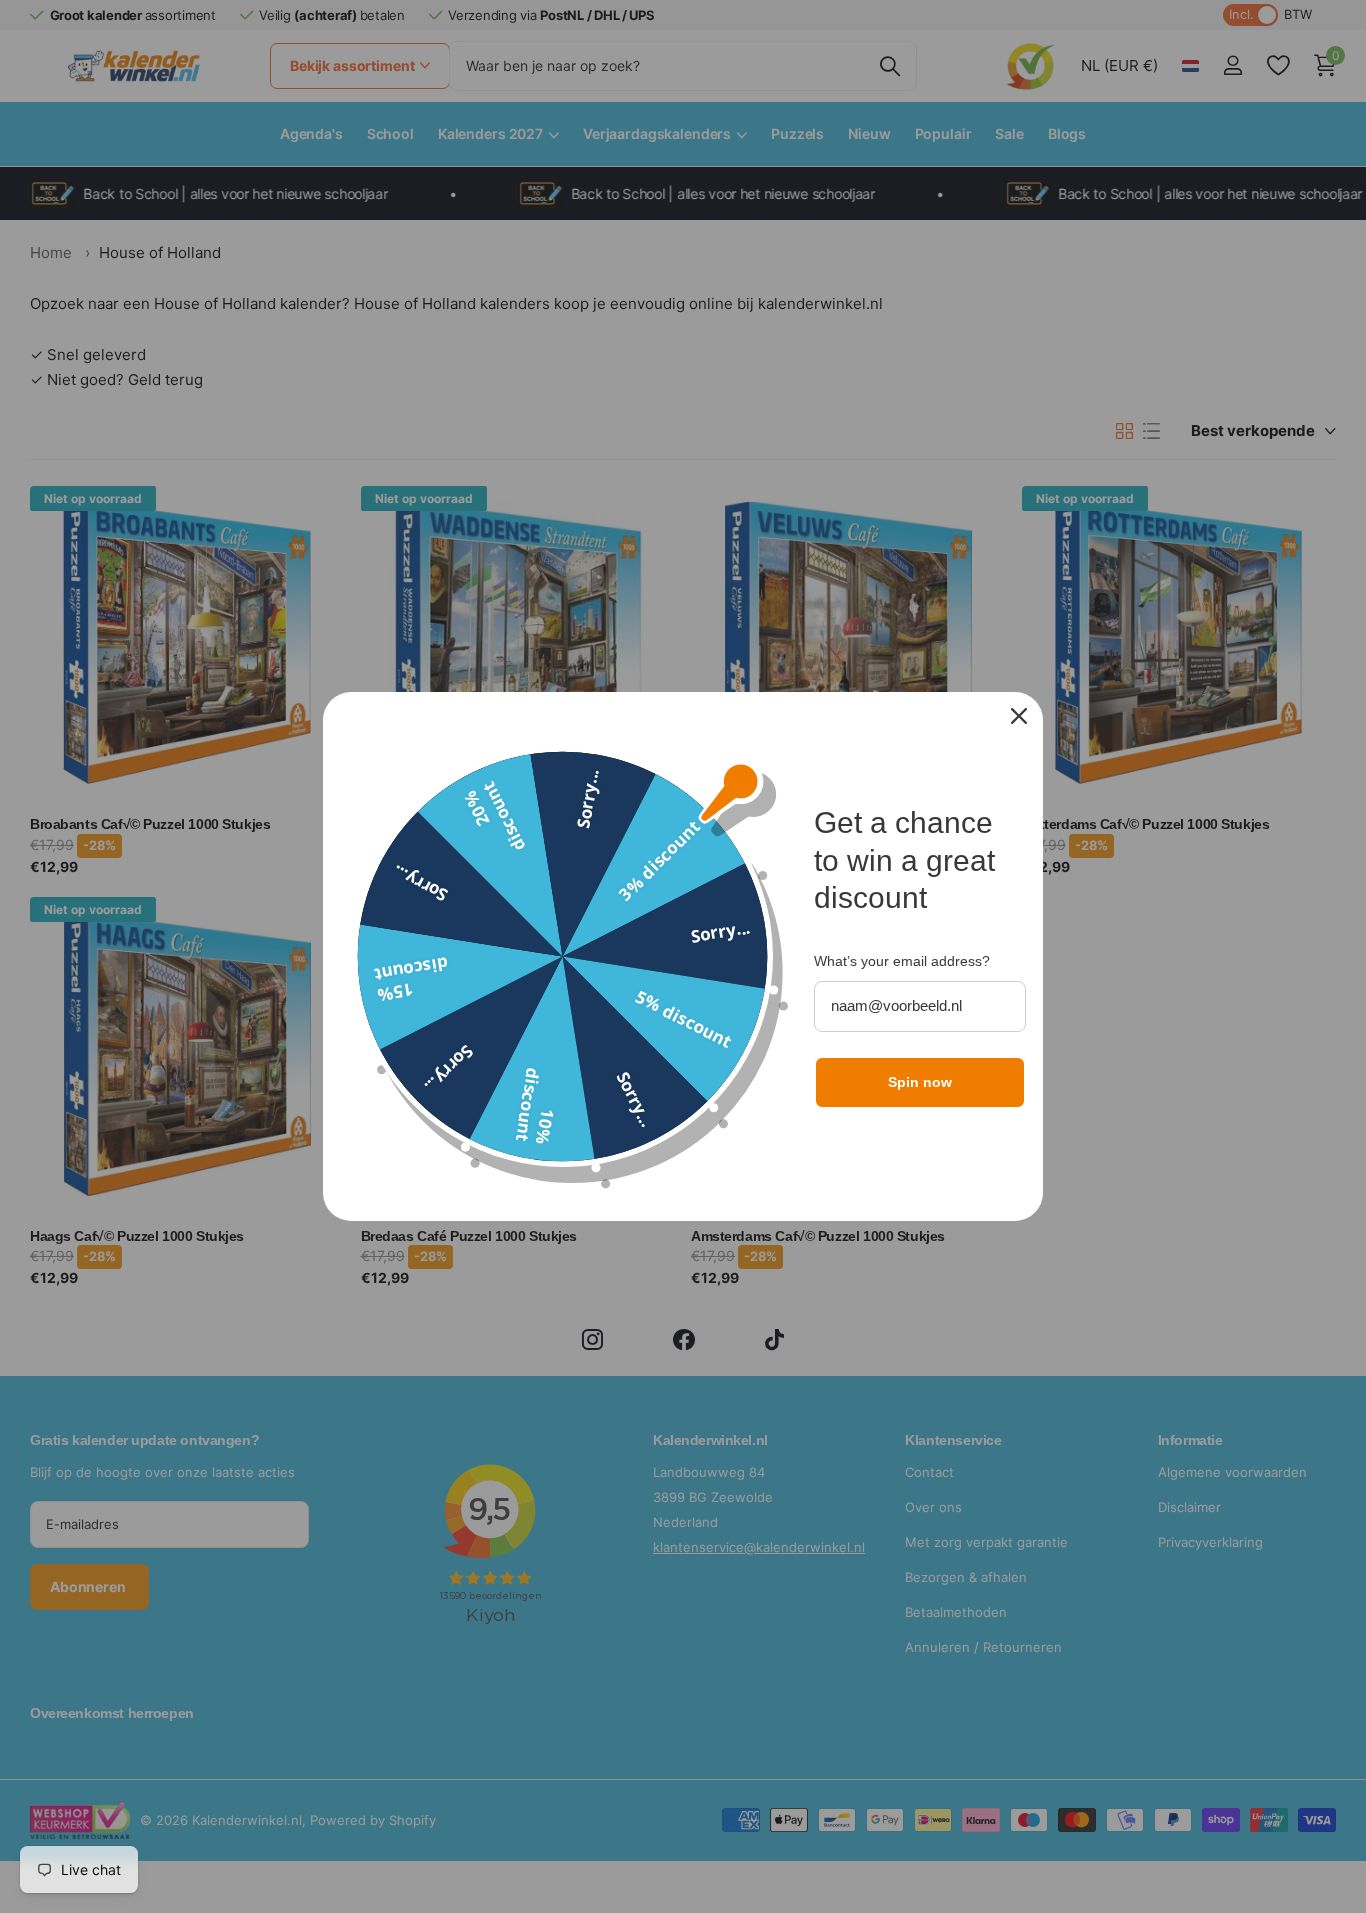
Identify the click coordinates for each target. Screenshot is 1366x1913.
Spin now (920, 1082)
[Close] (1019, 716)
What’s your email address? (902, 961)
